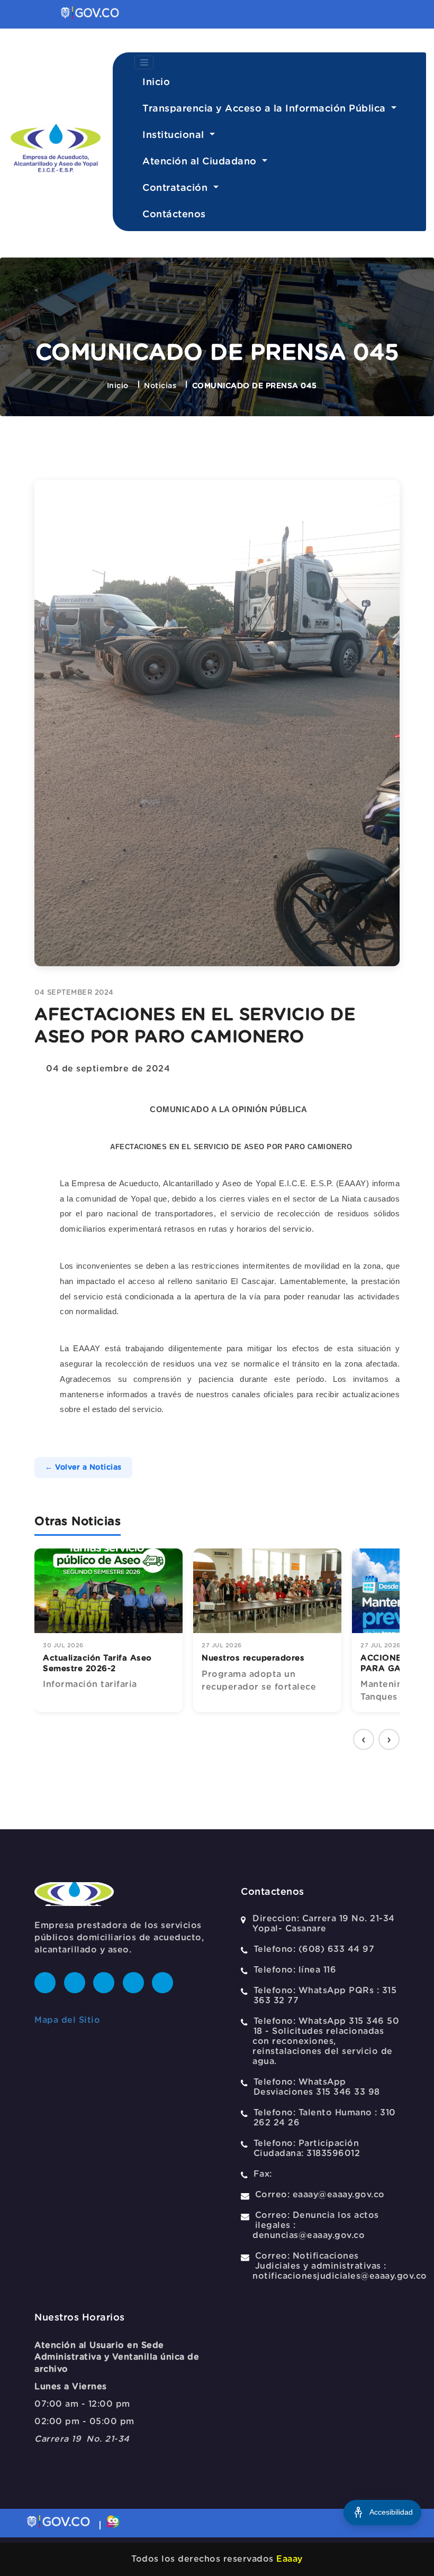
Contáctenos (174, 215)
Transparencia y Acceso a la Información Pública (265, 109)
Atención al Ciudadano (201, 162)
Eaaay (290, 2559)
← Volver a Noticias (83, 1468)
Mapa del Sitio (67, 2020)
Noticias (160, 386)
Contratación (177, 188)
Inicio (156, 82)
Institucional (175, 135)
